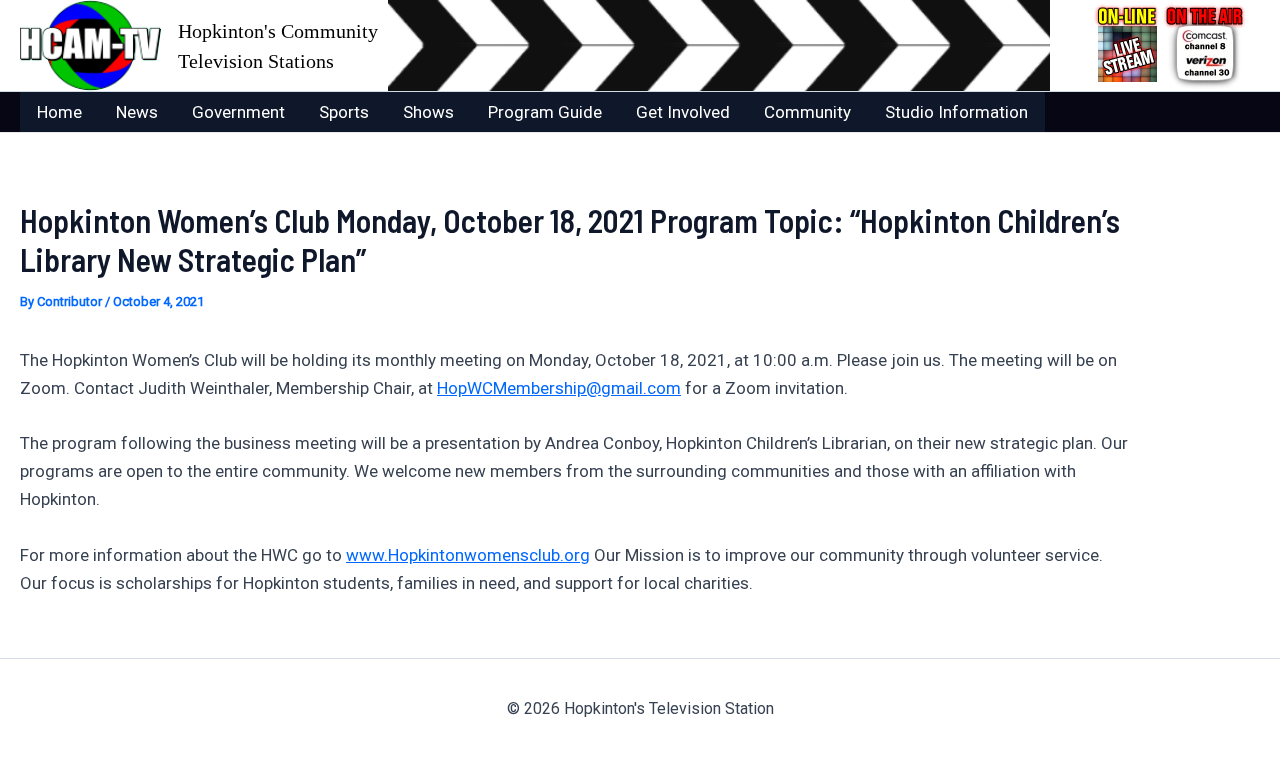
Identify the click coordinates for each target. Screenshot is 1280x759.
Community (807, 112)
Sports (344, 112)
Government (238, 112)
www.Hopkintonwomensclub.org (468, 555)
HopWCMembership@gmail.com (559, 388)
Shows (428, 112)
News (137, 112)
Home (59, 112)
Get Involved (683, 112)
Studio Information (956, 112)
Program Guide (545, 112)
